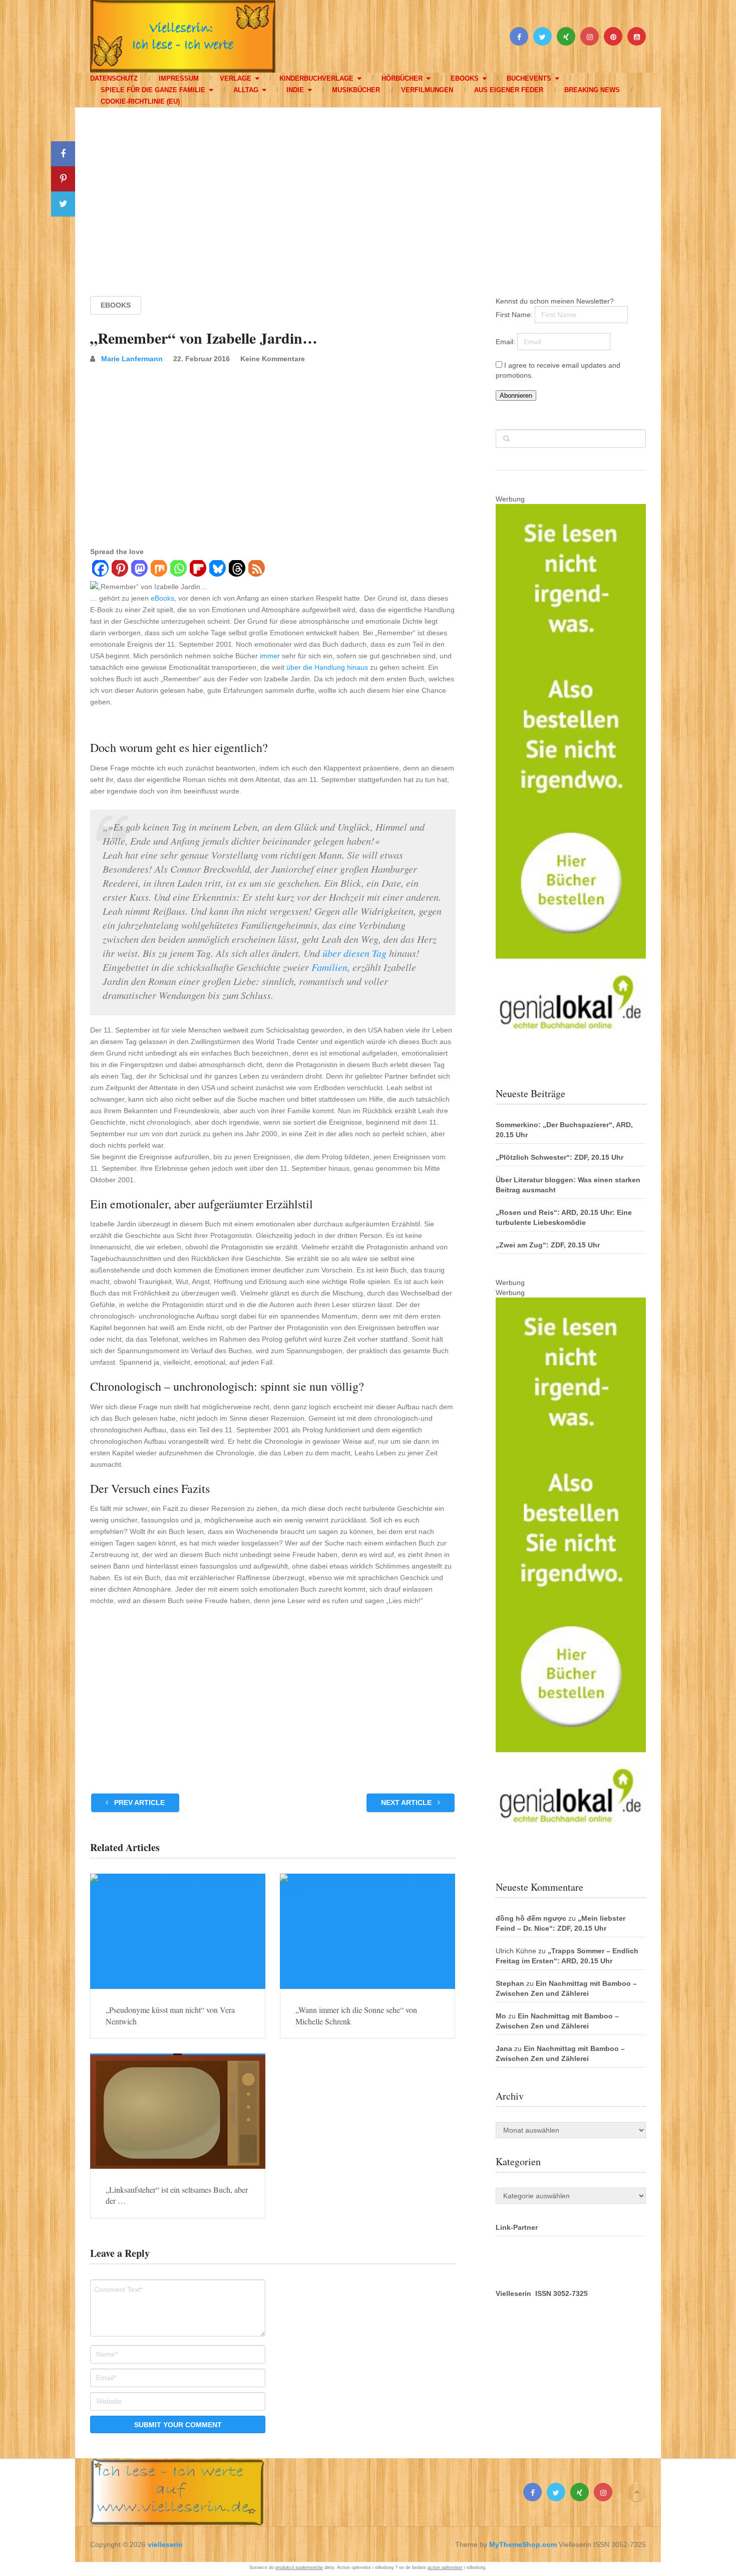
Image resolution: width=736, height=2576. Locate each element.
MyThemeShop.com (523, 2544)
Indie (295, 90)
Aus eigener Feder (509, 90)
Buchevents (529, 78)
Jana (504, 2048)
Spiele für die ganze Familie (153, 90)
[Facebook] (100, 570)
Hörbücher (402, 78)
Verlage (236, 78)
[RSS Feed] (256, 570)
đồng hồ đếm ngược (531, 1918)
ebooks (465, 78)
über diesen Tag (354, 953)
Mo (501, 2016)
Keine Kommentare (273, 359)
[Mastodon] (139, 570)
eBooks (162, 598)
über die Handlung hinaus (327, 667)
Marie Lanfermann (132, 359)
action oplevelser (445, 2567)
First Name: (515, 315)
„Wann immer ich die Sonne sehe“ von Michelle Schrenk (356, 2015)
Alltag (246, 90)
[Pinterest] (119, 570)
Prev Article (138, 1802)
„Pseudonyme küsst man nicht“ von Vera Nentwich (170, 2015)
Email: (506, 342)
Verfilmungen (427, 90)
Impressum (179, 78)
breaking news (592, 90)
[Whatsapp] (178, 570)
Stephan (510, 1983)
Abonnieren (516, 396)
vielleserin (165, 2544)
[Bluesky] (217, 570)
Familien (329, 967)
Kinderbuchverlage (316, 78)
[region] (368, 192)
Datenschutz (114, 78)
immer (270, 656)
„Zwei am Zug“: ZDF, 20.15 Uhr (548, 1245)
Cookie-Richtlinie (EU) (140, 101)
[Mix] (158, 570)
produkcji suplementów (299, 2567)
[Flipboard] (198, 570)
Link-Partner (517, 2227)
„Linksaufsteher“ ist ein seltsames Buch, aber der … (177, 2195)
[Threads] (237, 570)
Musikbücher (356, 90)
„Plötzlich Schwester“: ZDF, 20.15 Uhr (560, 1157)
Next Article (407, 1802)
